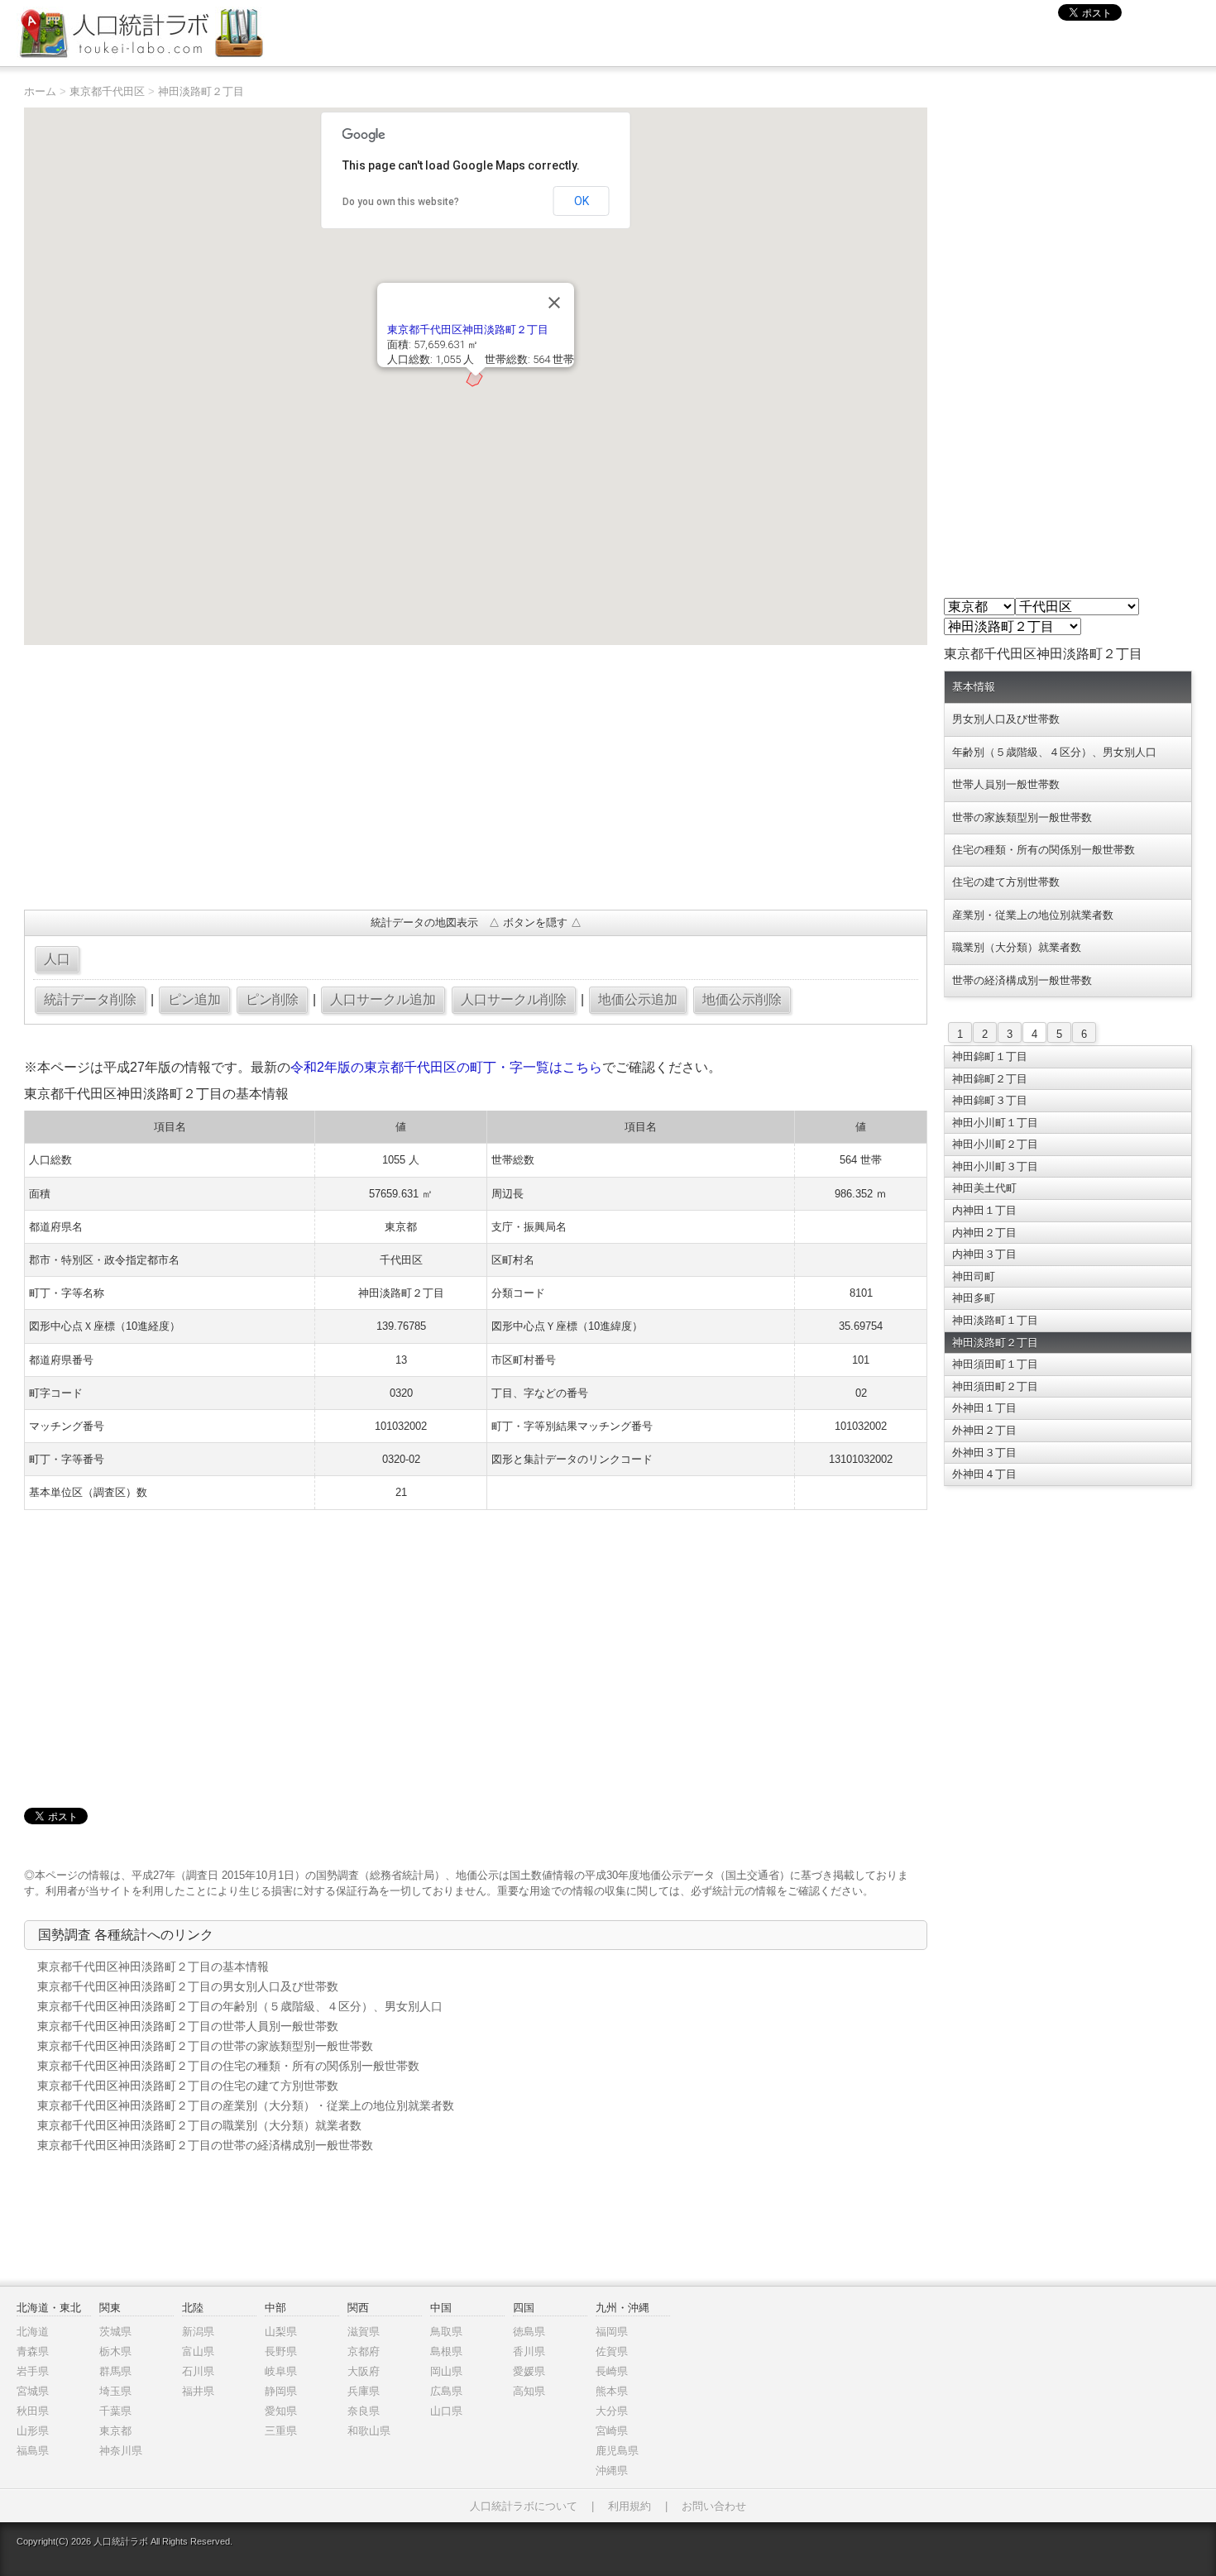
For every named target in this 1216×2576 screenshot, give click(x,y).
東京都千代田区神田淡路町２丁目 (468, 330)
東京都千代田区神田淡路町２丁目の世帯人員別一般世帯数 (188, 2026)
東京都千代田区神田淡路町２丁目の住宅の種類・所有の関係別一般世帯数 (228, 2066)
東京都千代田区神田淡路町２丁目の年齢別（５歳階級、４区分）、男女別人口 (240, 2006)
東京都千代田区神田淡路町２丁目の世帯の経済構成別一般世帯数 (205, 2145)
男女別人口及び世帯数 (1006, 719)
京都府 (364, 2351)
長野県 (281, 2351)
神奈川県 (121, 2451)
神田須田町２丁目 (995, 1386)
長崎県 (612, 2371)
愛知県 (281, 2411)
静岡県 (281, 2391)
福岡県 (612, 2332)
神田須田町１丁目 (995, 1364)
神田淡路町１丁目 (995, 1320)
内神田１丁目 (984, 1210)
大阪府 (364, 2371)
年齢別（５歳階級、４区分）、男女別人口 (1054, 752)
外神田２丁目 (984, 1430)
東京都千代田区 (107, 91)
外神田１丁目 (984, 1408)
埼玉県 (115, 2391)
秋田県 (33, 2411)
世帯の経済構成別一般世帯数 (1022, 980)
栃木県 (115, 2351)
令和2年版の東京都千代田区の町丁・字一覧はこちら (446, 1067)
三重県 (281, 2431)
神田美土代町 (984, 1188)
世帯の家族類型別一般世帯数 (1022, 817)
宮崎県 (612, 2431)
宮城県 (33, 2391)
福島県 (33, 2451)
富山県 (198, 2351)
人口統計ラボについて (524, 2506)
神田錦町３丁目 (990, 1100)
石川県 (198, 2371)
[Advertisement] (475, 777)
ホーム (40, 91)
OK (582, 201)
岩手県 (33, 2371)
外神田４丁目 (984, 1474)
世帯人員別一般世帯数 (1006, 784)
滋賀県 (364, 2332)
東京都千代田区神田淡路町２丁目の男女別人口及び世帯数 (188, 1986)
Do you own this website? (401, 202)
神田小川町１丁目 (995, 1123)
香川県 (529, 2351)
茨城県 (115, 2332)
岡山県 (446, 2371)
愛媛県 (529, 2371)
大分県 (612, 2411)
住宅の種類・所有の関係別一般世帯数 (1044, 850)
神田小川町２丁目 (995, 1144)
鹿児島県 (617, 2451)
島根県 (446, 2351)
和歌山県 (369, 2431)
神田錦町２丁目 (990, 1079)
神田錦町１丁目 (990, 1056)
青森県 (33, 2351)
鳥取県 (446, 2332)
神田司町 (974, 1276)
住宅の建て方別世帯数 (1006, 882)
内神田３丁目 (984, 1254)
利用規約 (630, 2506)
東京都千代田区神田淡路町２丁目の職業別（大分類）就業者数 (199, 2125)
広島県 (446, 2391)
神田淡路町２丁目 (201, 91)
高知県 (529, 2391)
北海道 (33, 2332)
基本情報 (974, 687)
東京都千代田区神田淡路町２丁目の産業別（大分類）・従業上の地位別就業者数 (246, 2105)
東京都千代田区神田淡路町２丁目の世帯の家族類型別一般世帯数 (205, 2046)
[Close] (554, 303)
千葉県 (115, 2411)
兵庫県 (364, 2391)
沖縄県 (612, 2471)
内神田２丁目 (984, 1233)
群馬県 (115, 2371)
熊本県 (612, 2391)
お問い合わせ (714, 2506)
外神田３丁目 (984, 1453)
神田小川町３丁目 (995, 1166)
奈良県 (364, 2411)
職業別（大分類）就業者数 (1017, 947)
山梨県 (281, 2332)
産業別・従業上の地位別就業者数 (1033, 915)
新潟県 (198, 2332)
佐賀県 (612, 2351)
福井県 (198, 2391)
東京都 (115, 2431)
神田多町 (974, 1298)
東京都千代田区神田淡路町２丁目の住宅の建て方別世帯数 (188, 2086)
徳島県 (529, 2332)
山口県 (446, 2411)
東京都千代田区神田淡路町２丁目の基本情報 (153, 1967)
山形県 (33, 2431)
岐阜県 (281, 2371)
